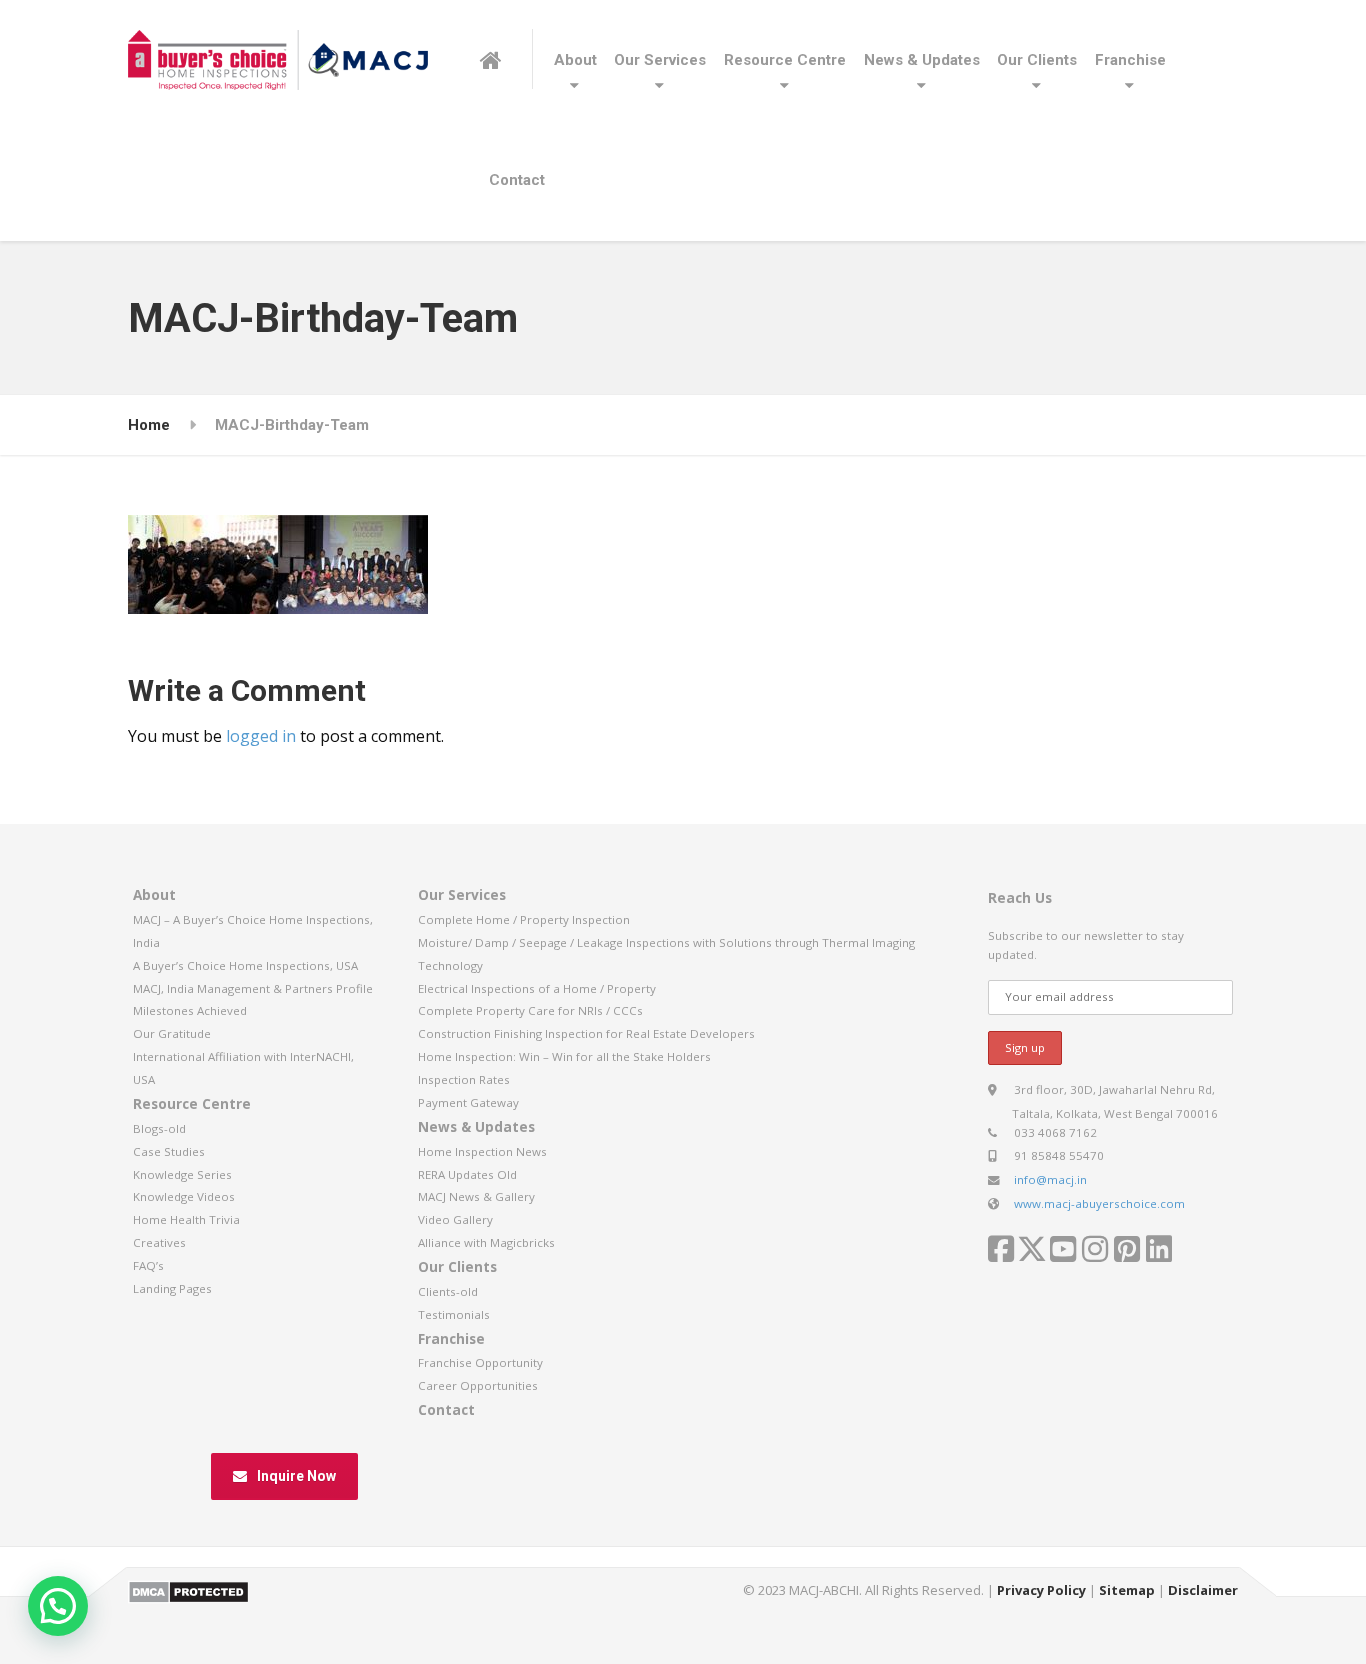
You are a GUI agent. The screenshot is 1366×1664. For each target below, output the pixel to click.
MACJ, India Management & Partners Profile (253, 988)
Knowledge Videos (184, 1196)
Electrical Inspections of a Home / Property (537, 988)
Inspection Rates (464, 1079)
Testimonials (454, 1314)
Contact (517, 180)
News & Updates (922, 60)
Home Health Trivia (186, 1219)
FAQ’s (148, 1265)
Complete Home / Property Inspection (524, 919)
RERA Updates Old (467, 1174)
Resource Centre (785, 60)
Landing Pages (172, 1288)
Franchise (1130, 60)
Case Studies (169, 1151)
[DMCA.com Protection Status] (188, 1591)
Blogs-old (159, 1128)
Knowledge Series (182, 1174)
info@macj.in (1050, 1179)
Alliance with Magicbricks (486, 1242)
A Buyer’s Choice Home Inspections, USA (245, 965)
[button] (58, 1606)
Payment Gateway (468, 1102)
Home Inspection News (482, 1151)
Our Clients (1037, 60)
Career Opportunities (478, 1385)
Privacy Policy (1041, 1590)
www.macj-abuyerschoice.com (1099, 1203)
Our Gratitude (172, 1033)
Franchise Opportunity (480, 1362)
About (575, 60)
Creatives (159, 1242)
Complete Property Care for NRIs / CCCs (530, 1010)
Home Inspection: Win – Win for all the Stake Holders (564, 1056)
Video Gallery (455, 1219)
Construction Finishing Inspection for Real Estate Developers (586, 1033)
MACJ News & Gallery (476, 1196)
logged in (261, 736)
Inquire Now (296, 1476)
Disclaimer (1203, 1590)
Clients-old (448, 1291)
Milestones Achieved (190, 1010)
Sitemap (1127, 1590)
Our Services (660, 60)
